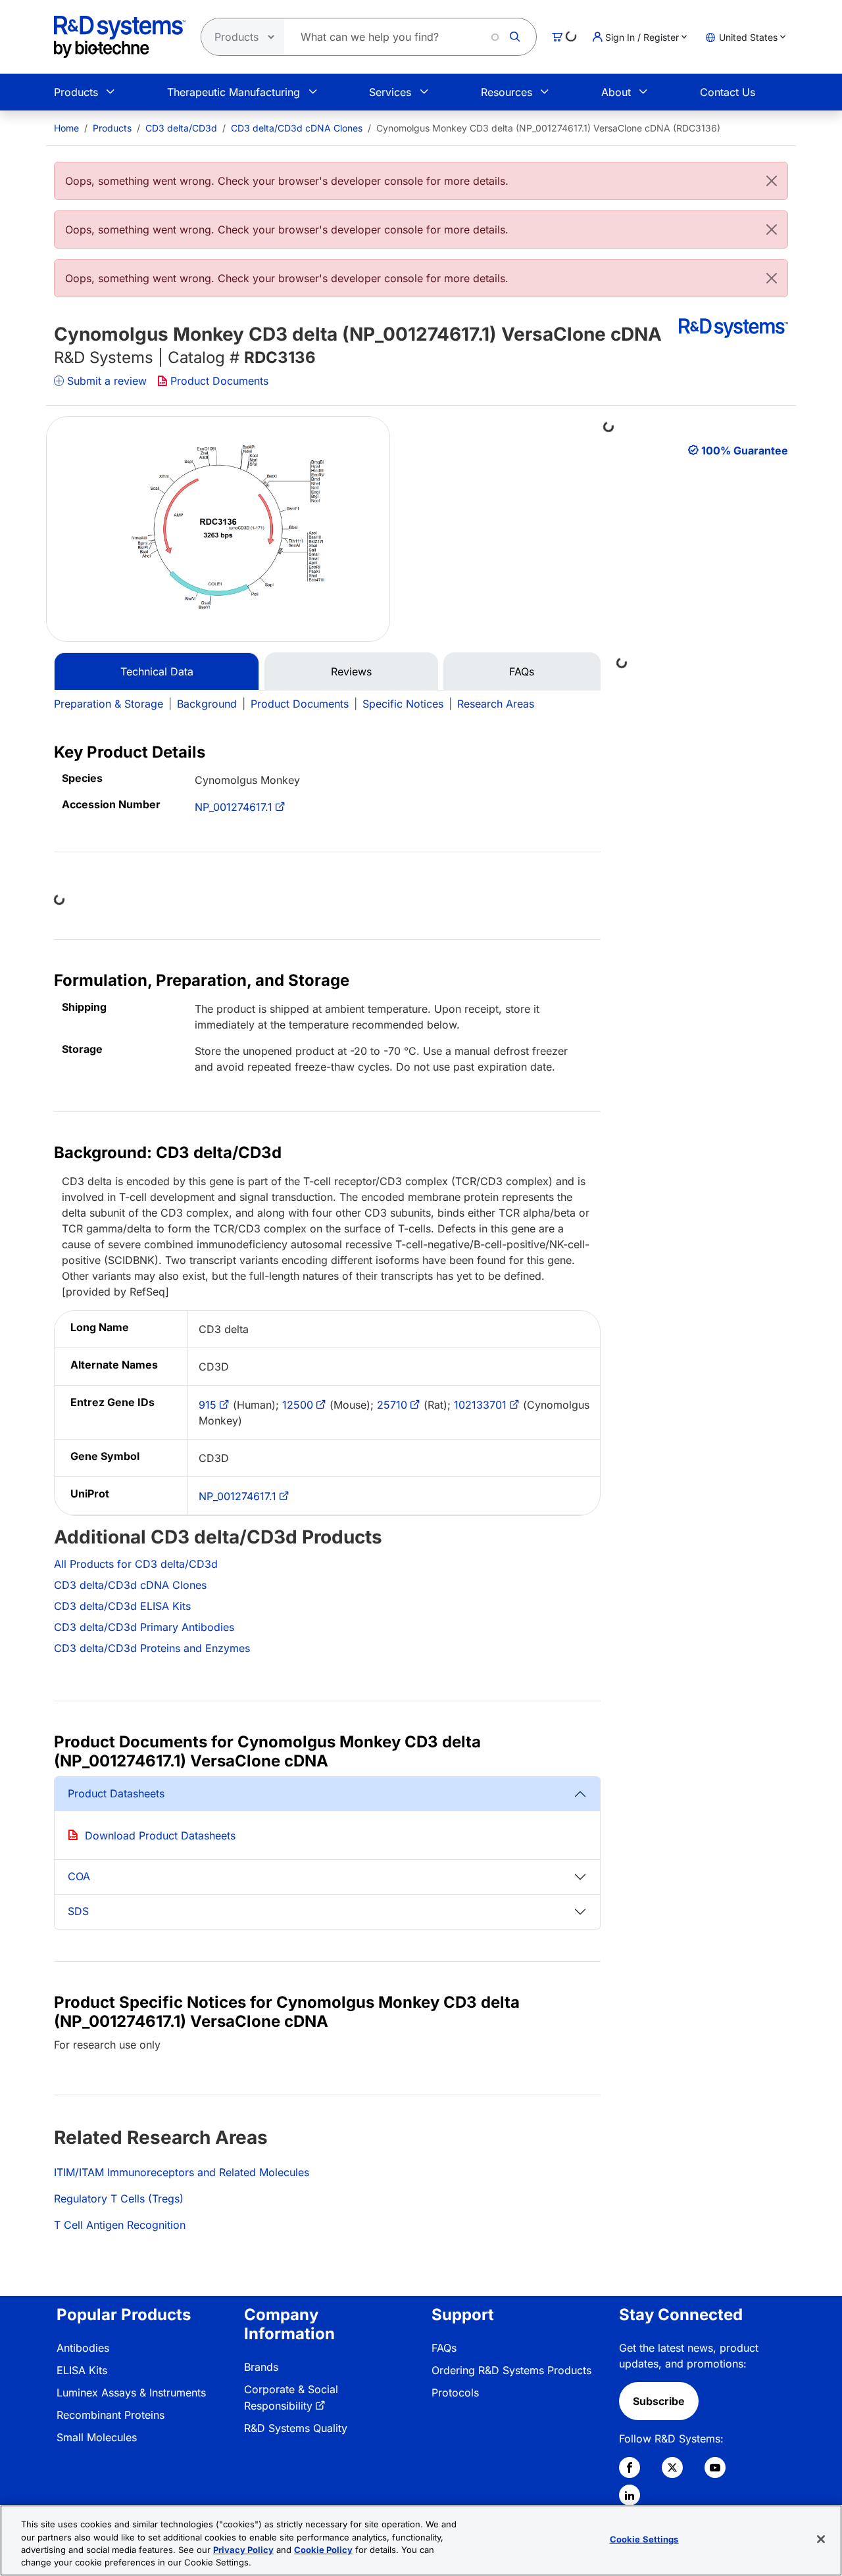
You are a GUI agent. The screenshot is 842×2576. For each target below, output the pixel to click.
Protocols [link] (455, 2393)
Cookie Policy (323, 2550)
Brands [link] (261, 2367)
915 (208, 1405)
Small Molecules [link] (97, 2437)
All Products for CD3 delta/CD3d (136, 1564)
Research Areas (496, 704)
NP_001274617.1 (234, 807)
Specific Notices (403, 704)
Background (207, 704)
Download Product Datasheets (160, 1835)
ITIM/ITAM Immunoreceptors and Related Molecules (182, 2172)
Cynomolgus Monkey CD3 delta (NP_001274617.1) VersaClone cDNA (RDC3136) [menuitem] (548, 128)
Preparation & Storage (109, 704)
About (616, 92)
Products (76, 92)
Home (66, 128)
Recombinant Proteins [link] (111, 2415)
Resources (507, 92)
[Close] (772, 181)
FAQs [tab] (522, 671)
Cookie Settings (644, 2539)
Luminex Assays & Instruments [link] (131, 2393)
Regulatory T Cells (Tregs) (119, 2199)
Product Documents (219, 381)
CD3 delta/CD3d (181, 128)
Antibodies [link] (83, 2348)
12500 (298, 1405)
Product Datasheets (116, 1793)
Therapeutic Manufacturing (234, 92)
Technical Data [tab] (157, 671)
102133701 (480, 1405)
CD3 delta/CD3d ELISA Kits (122, 1606)
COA (79, 1876)
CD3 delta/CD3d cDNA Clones (297, 128)
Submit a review (107, 381)
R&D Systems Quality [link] (296, 2428)
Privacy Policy (243, 2550)
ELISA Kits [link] (82, 2370)
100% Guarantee (745, 450)
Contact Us (728, 92)
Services (390, 92)
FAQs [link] (444, 2348)
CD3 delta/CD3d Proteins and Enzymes (152, 1648)
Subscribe (659, 2401)
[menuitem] (66, 128)
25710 (392, 1405)
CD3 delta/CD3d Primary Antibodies (144, 1627)
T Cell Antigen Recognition (120, 2225)
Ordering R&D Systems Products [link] (511, 2370)
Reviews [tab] (351, 671)
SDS (78, 1911)
